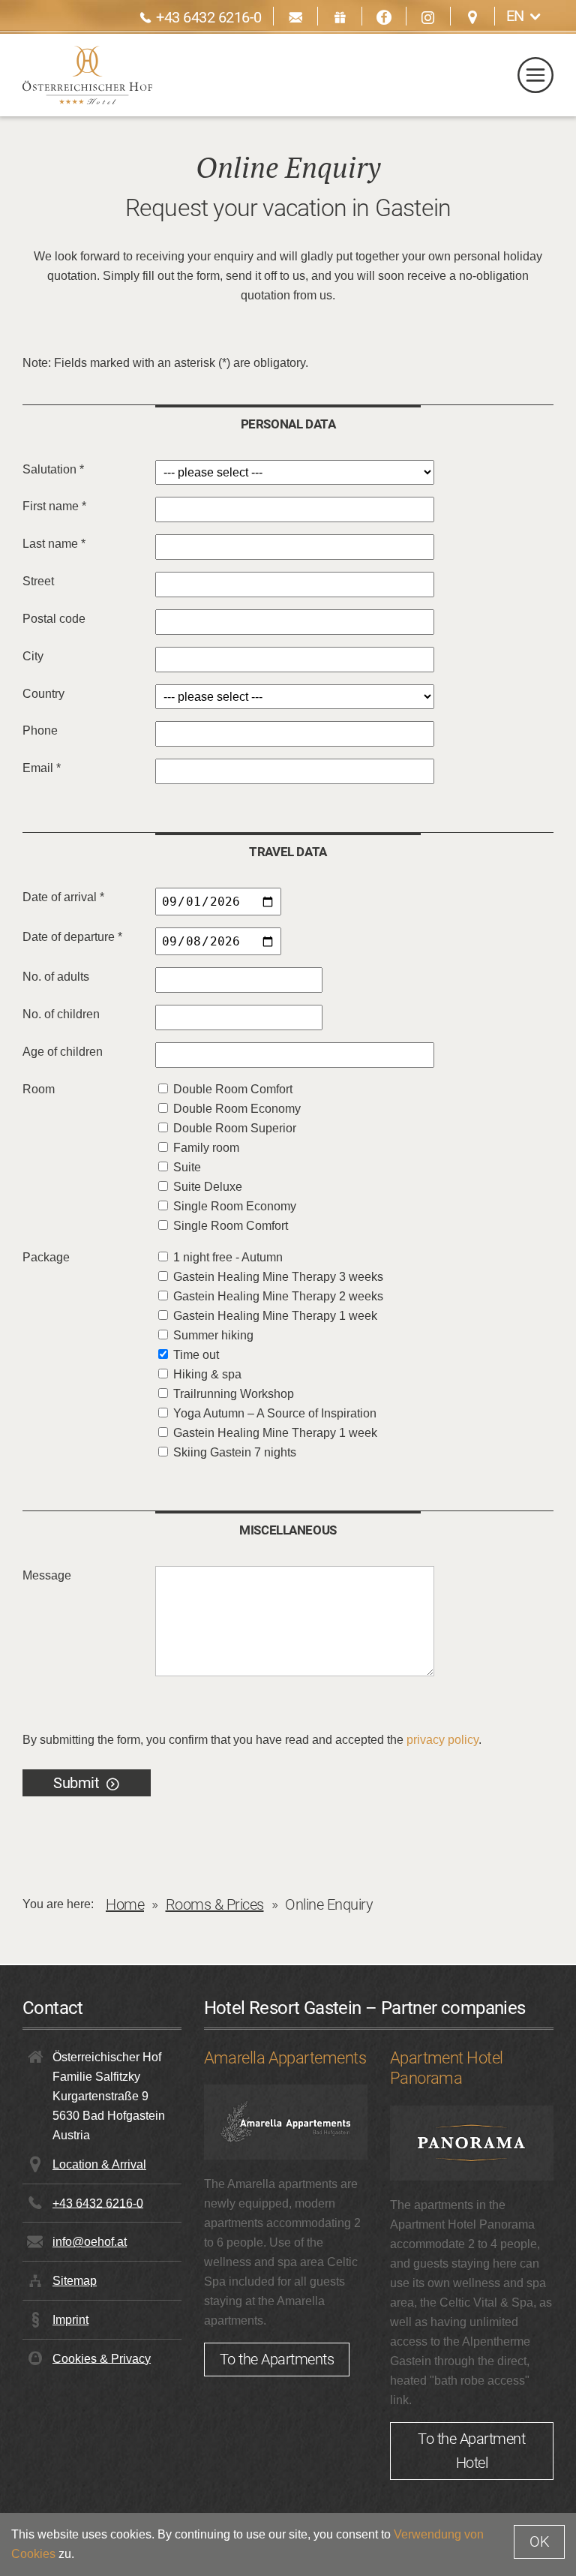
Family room (206, 1148)
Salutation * (53, 469)
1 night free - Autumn (228, 1257)
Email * (42, 768)
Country (43, 694)
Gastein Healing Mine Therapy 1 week (275, 1316)
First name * (54, 506)
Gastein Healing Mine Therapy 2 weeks (278, 1296)
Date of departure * (72, 937)
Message (47, 1575)
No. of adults (56, 977)
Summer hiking (213, 1335)
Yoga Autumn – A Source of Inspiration (275, 1413)
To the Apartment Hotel (471, 2451)
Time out (196, 1355)
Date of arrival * (63, 897)
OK (539, 2541)
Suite (187, 1167)
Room (39, 1089)
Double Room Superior (235, 1128)
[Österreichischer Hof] (87, 75)
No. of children (61, 1014)
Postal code (54, 619)
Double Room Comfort (233, 1089)
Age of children (63, 1052)
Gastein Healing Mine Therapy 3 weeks (278, 1277)
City (33, 656)
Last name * (54, 544)
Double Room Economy (237, 1109)
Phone (40, 730)
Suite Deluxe (208, 1187)
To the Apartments (277, 2359)
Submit (76, 1783)
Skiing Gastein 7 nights (235, 1452)
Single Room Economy (235, 1206)
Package (46, 1257)
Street (38, 581)
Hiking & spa (207, 1374)
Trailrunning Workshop (234, 1394)
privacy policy (442, 1740)
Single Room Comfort (231, 1226)
